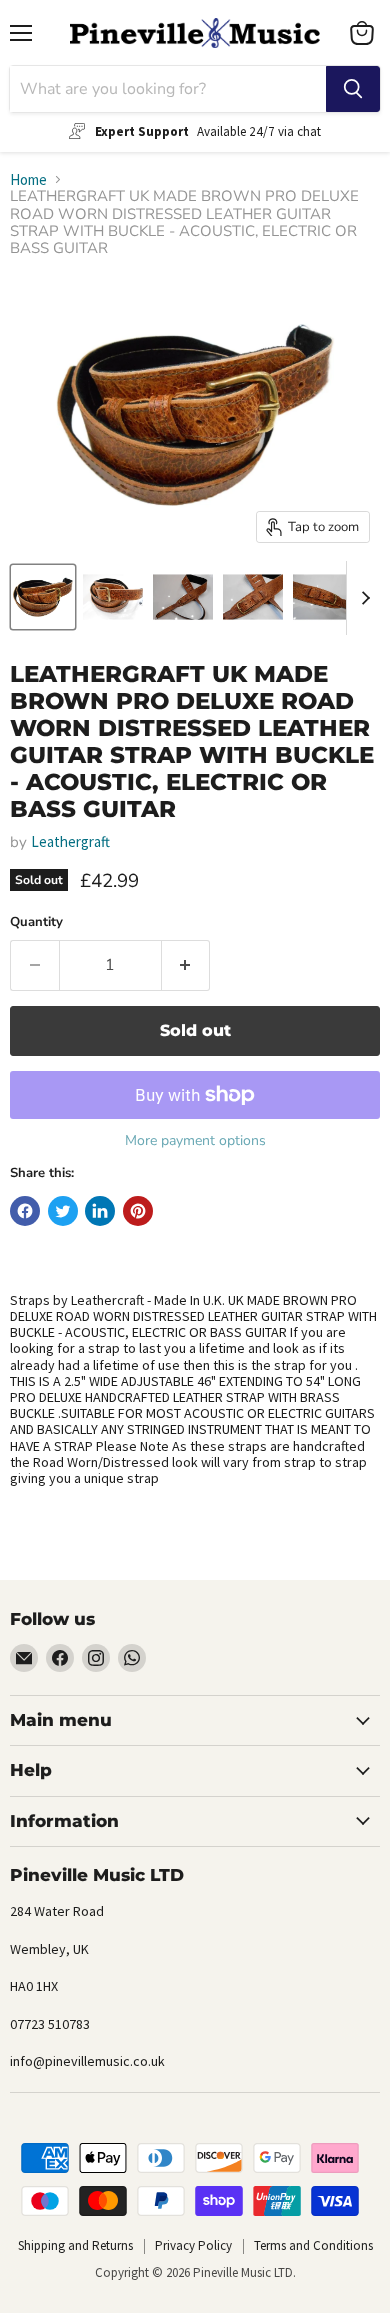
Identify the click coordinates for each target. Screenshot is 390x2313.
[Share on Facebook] (25, 1211)
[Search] (353, 89)
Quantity (36, 922)
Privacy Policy (193, 2245)
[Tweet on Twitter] (63, 1211)
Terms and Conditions (313, 2245)
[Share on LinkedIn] (100, 1211)
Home (28, 179)
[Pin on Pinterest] (138, 1211)
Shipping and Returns (75, 2245)
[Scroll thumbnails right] (362, 598)
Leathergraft (70, 841)
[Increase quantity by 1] (186, 965)
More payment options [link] (195, 1141)
